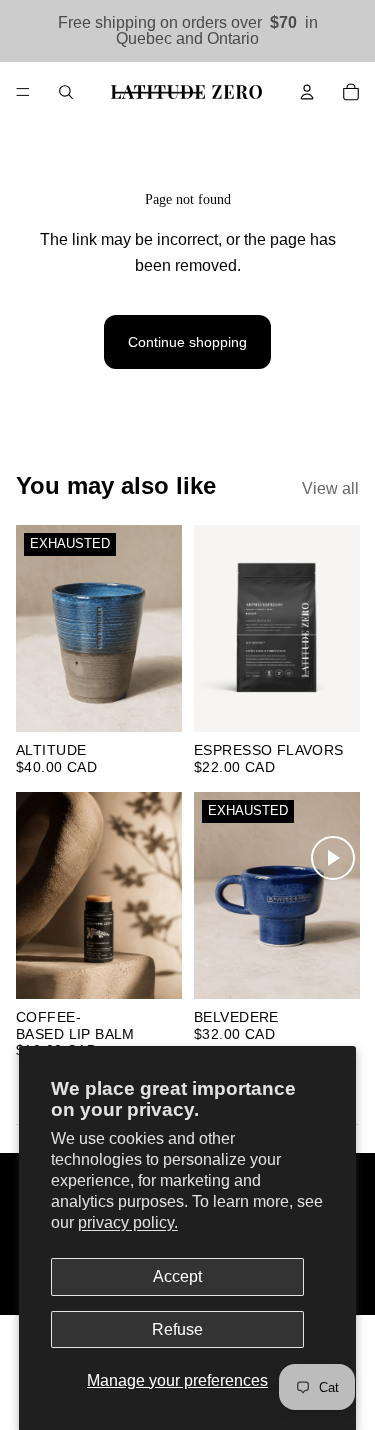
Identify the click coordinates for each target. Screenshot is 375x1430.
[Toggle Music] (333, 858)
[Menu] (23, 92)
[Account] (307, 92)
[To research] (66, 92)
